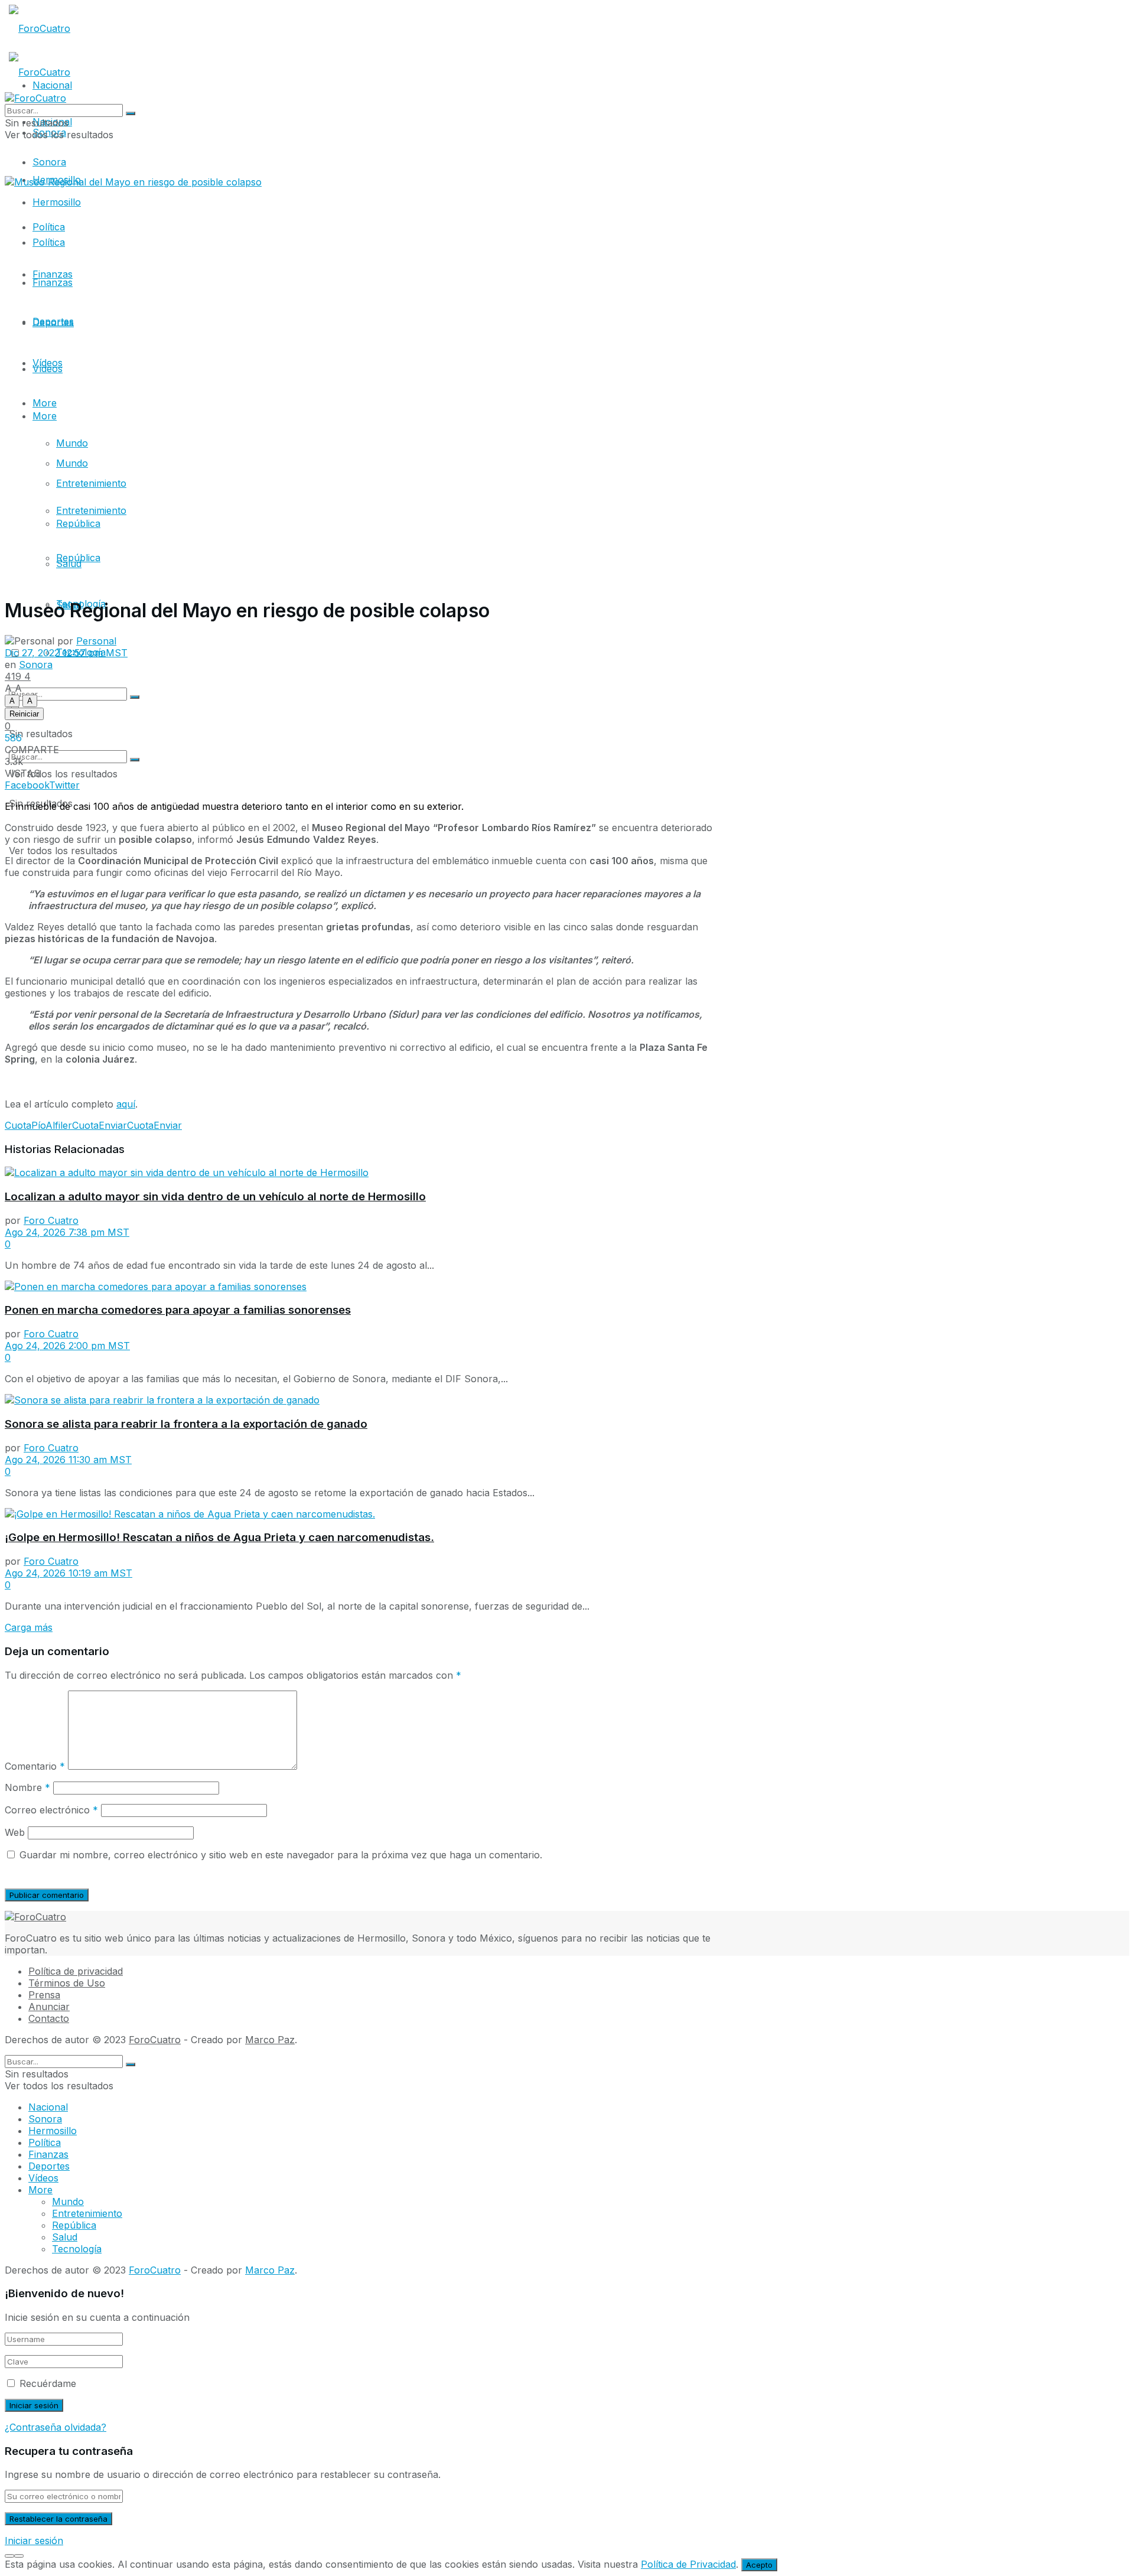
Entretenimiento (91, 483)
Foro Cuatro (51, 1220)
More (45, 416)
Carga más (29, 1627)
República (78, 523)
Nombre (27, 1787)
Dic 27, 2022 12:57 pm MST (66, 653)
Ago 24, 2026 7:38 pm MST (67, 1232)
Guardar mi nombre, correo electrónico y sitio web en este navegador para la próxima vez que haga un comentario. (281, 1855)
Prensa (44, 1995)
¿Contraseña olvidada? (56, 2427)
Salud (69, 564)
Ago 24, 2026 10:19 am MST (69, 1573)
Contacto (49, 2018)
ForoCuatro (155, 2040)
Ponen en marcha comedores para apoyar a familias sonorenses (178, 1310)
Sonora (49, 162)
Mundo (72, 443)
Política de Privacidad (688, 2564)
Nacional (48, 2107)
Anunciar (49, 2007)
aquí (126, 1104)
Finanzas (53, 282)
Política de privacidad (76, 1971)
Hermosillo (57, 202)
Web (15, 1832)
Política (49, 242)
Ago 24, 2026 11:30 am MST (68, 1460)
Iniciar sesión (34, 2541)
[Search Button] (135, 760)
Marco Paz (270, 2040)
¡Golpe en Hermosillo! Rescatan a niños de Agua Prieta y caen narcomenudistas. (219, 1537)
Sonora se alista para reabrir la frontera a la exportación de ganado (186, 1424)
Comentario (35, 1766)
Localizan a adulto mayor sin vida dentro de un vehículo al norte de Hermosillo (215, 1196)
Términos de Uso (67, 1983)
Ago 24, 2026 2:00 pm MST (67, 1346)
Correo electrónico (51, 1810)
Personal (96, 641)
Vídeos (48, 363)
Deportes (53, 323)
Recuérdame (48, 2383)
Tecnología (77, 2249)
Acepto (759, 2565)
